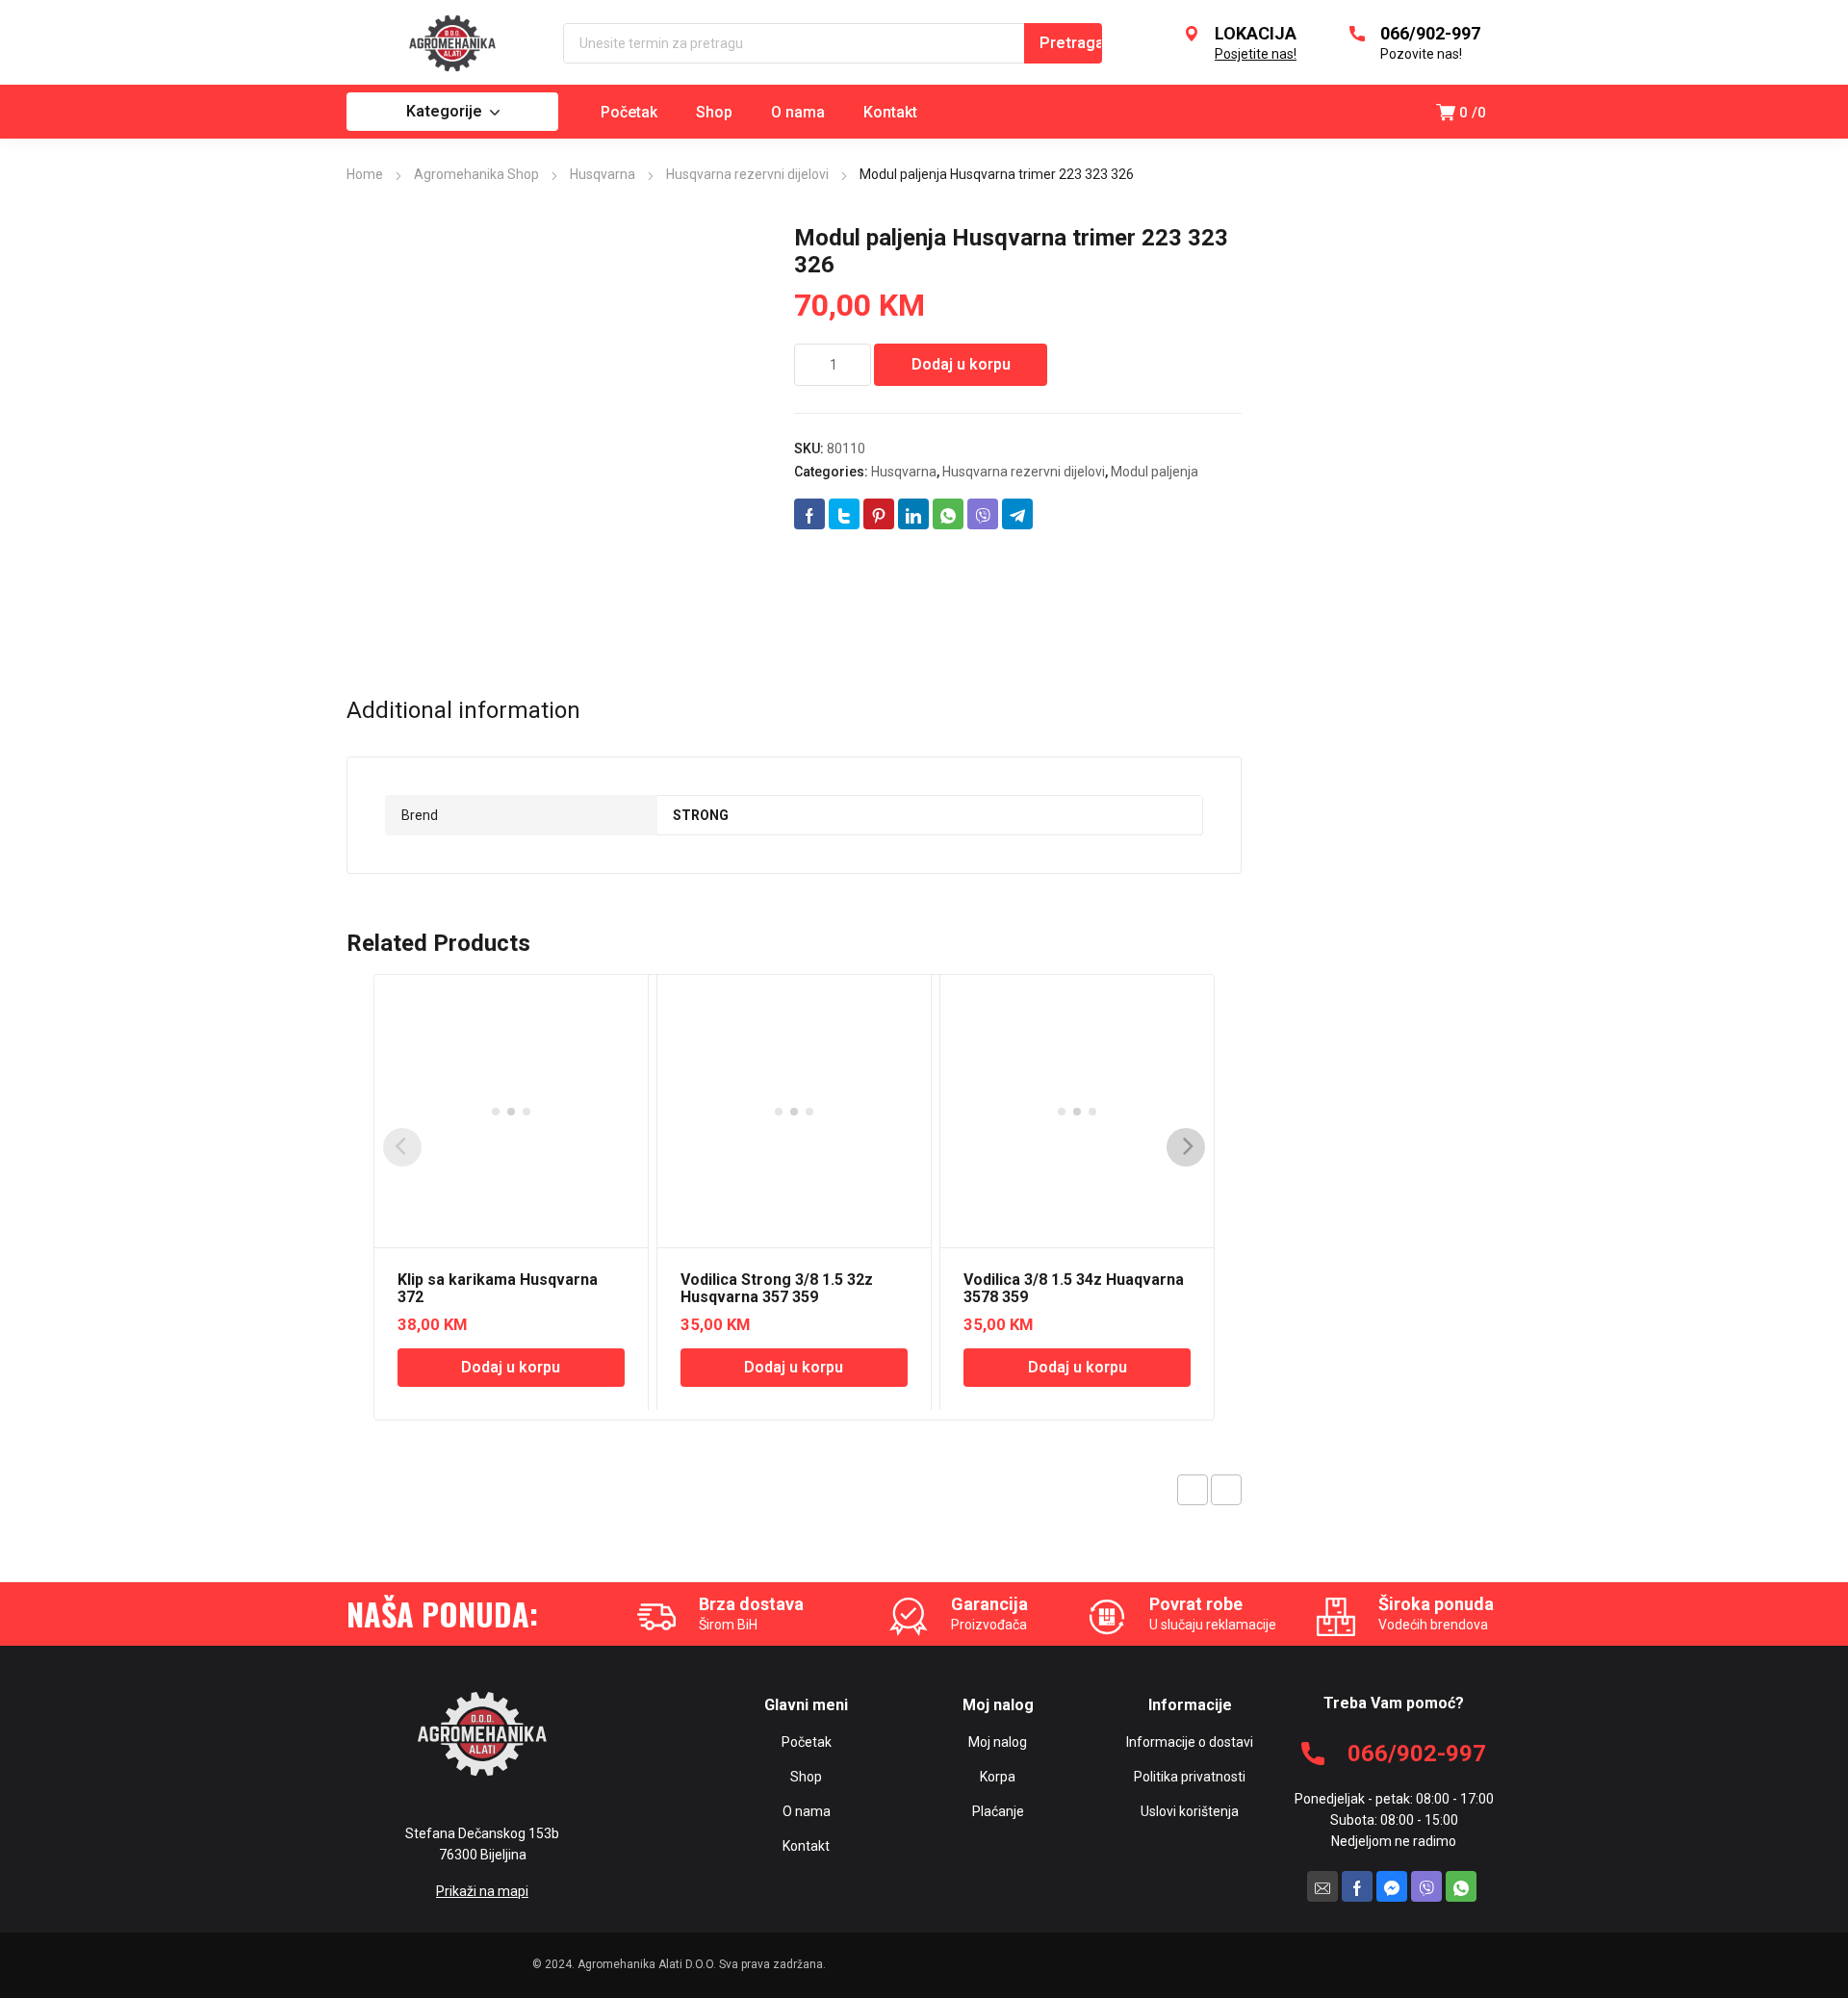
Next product (1226, 1490)
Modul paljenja (1155, 472)
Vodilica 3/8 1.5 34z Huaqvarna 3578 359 (1074, 1288)
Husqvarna (603, 174)
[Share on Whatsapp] (948, 514)
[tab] (463, 710)
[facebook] (1357, 1886)
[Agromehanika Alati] (452, 43)
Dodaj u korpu (961, 364)
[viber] (1426, 1886)
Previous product (1193, 1490)
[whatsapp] (1461, 1886)
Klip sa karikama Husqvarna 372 (498, 1288)
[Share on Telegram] (1017, 514)
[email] (1322, 1886)
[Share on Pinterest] (879, 514)
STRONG (701, 815)
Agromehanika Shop (476, 174)
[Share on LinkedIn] (913, 514)
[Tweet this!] (844, 514)
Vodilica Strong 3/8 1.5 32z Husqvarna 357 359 (777, 1288)
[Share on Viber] (983, 514)
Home (365, 174)
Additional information (463, 710)
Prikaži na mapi (482, 1891)
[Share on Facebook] (809, 514)
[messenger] (1392, 1886)
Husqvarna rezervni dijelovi (747, 174)
